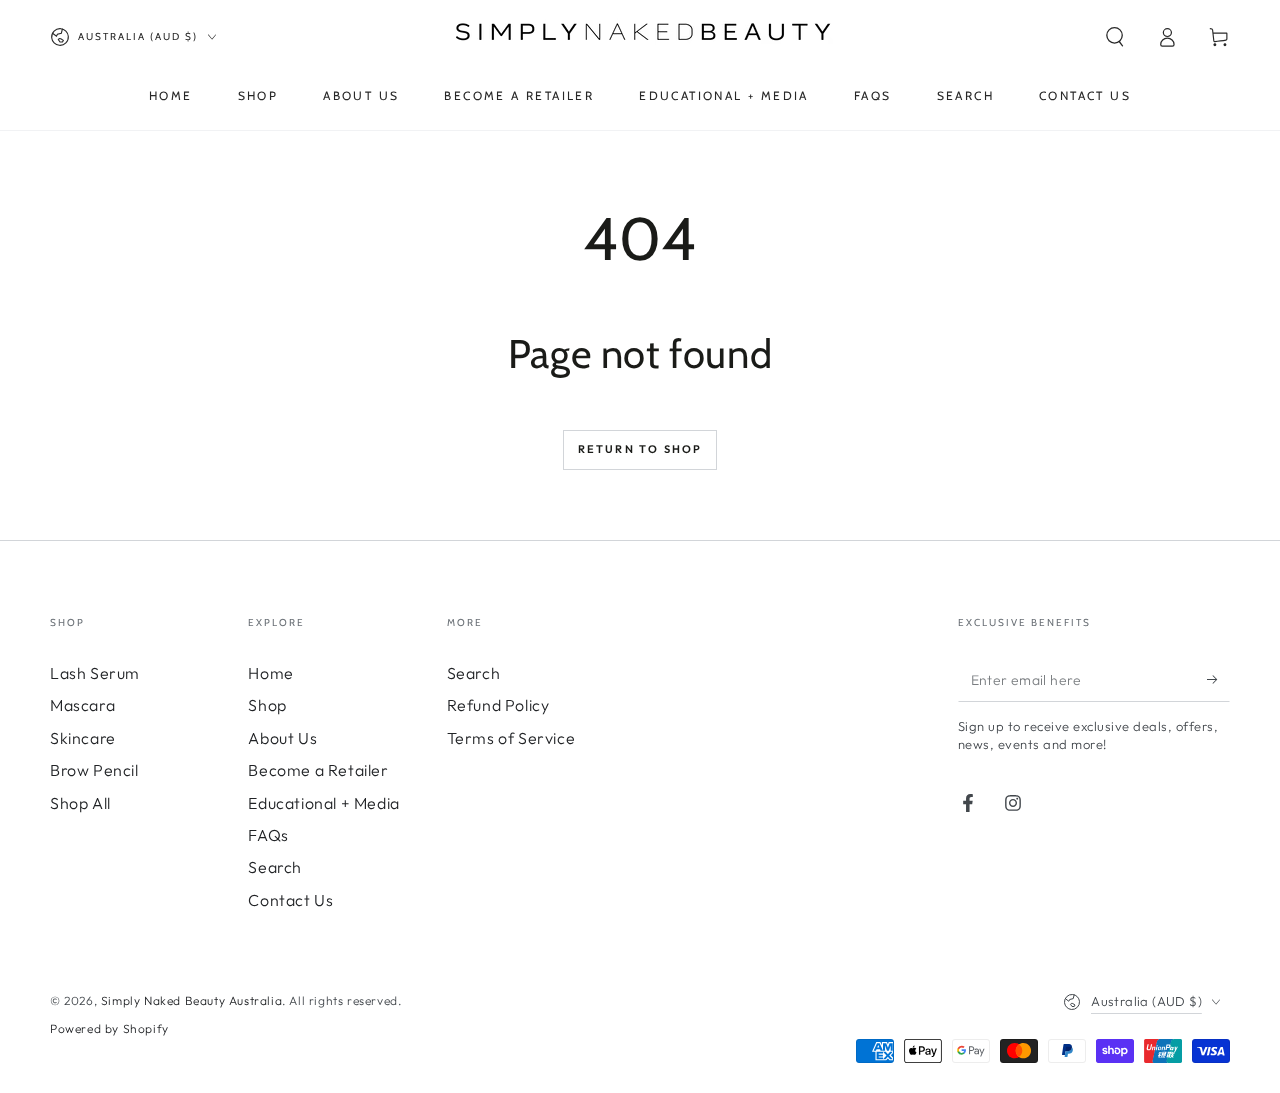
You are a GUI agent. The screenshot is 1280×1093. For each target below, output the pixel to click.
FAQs (268, 835)
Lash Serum (95, 673)
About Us (282, 738)
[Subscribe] (1218, 679)
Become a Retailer (318, 770)
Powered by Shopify (109, 1028)
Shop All (80, 803)
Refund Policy (498, 705)
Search (275, 867)
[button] (1115, 37)
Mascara (82, 705)
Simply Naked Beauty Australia (191, 1000)
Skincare (83, 738)
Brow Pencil (94, 770)
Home (270, 673)
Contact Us (290, 900)
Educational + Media (323, 803)
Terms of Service (511, 738)
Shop (267, 705)
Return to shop (640, 449)
